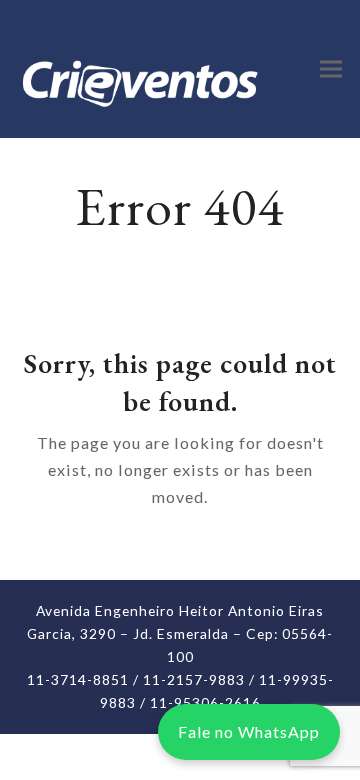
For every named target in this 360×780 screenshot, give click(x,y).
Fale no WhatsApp (249, 731)
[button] (331, 68)
